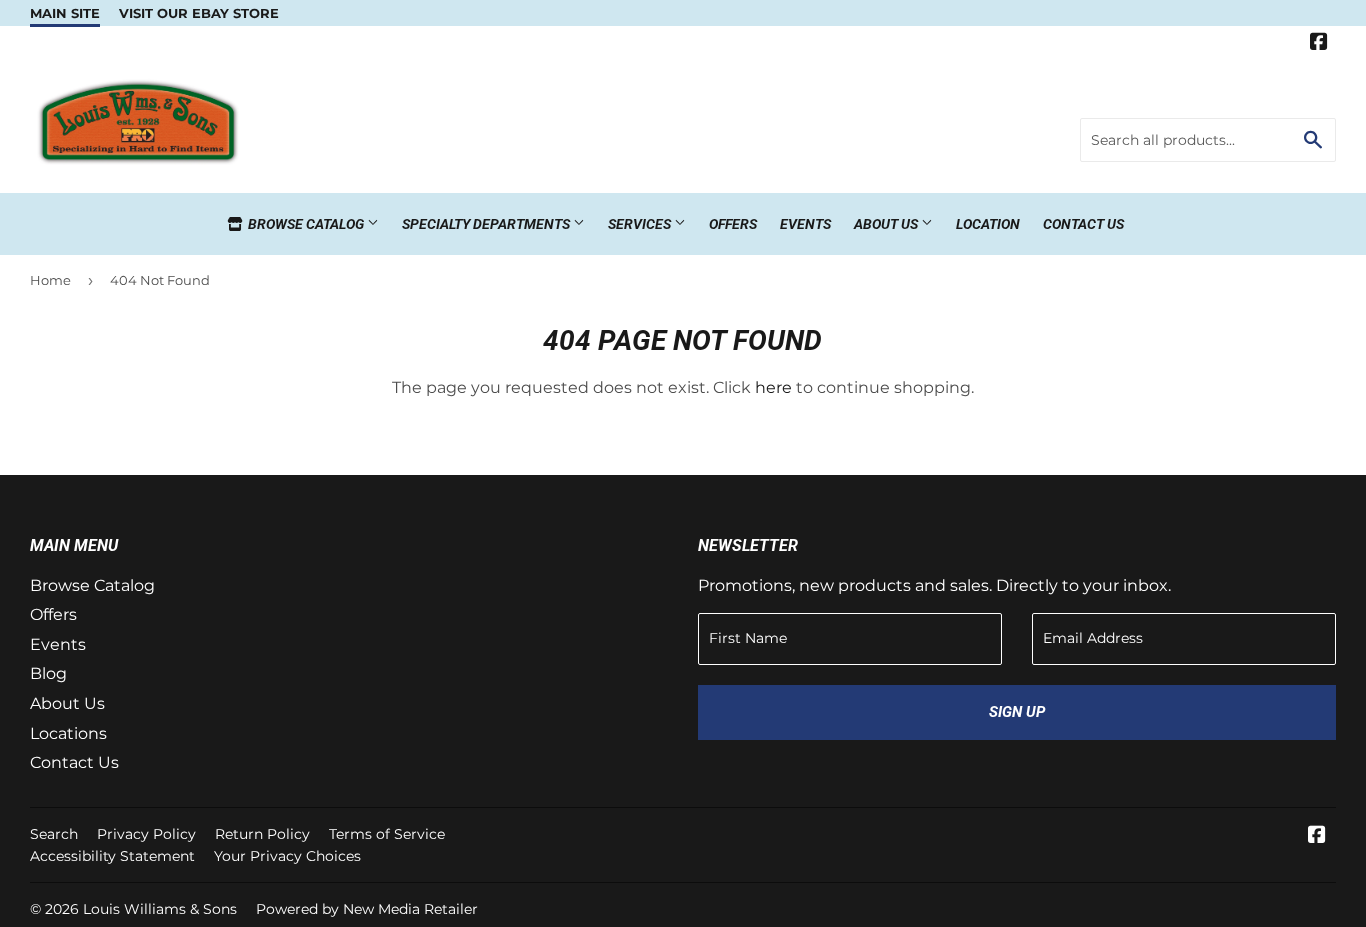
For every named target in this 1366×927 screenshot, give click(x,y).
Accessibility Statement (112, 856)
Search (54, 834)
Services (641, 224)
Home (50, 280)
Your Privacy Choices (287, 856)
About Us (887, 224)
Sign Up (1017, 712)
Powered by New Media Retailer (367, 909)
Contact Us (1083, 224)
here (773, 387)
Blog (48, 673)
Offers (733, 224)
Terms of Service (387, 834)
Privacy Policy (146, 834)
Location (988, 224)
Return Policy (262, 834)
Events (805, 224)
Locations (68, 733)
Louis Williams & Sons (160, 909)
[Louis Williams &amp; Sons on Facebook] (1319, 44)
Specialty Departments (487, 224)
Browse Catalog (306, 224)
